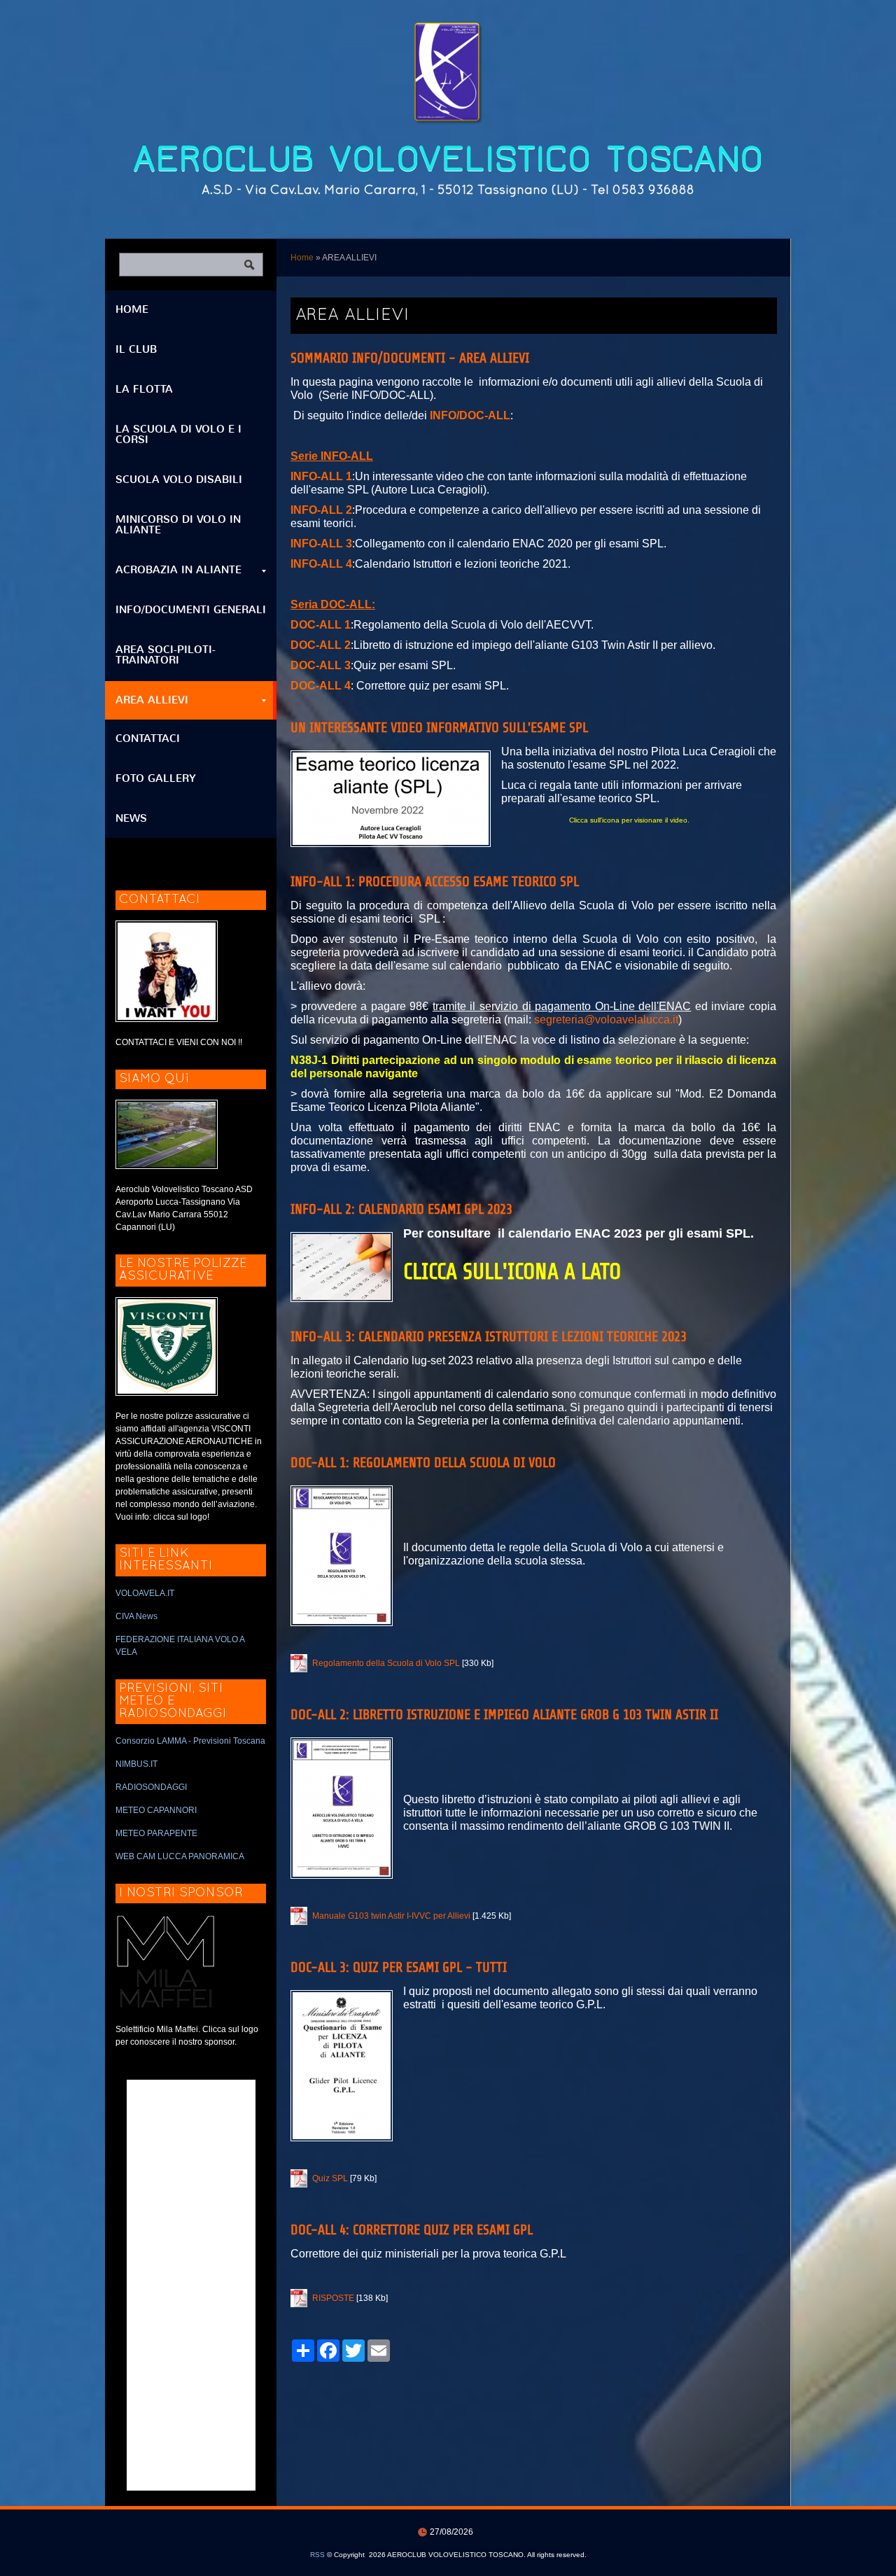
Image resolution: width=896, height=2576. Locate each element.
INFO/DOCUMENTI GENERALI (191, 610)
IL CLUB (136, 349)
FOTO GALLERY (156, 778)
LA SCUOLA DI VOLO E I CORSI (178, 434)
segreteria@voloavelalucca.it (606, 1020)
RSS (317, 2555)
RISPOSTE (333, 2298)
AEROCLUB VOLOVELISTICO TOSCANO (448, 159)
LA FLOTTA (144, 389)
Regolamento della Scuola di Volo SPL (386, 1663)
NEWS (131, 818)
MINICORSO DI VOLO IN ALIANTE (178, 525)
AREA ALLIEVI (152, 700)
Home (302, 258)
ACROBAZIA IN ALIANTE (178, 570)
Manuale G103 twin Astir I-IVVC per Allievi (391, 1916)
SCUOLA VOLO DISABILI (179, 479)
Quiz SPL (330, 2178)
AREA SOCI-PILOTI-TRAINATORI (166, 655)
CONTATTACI (148, 738)
